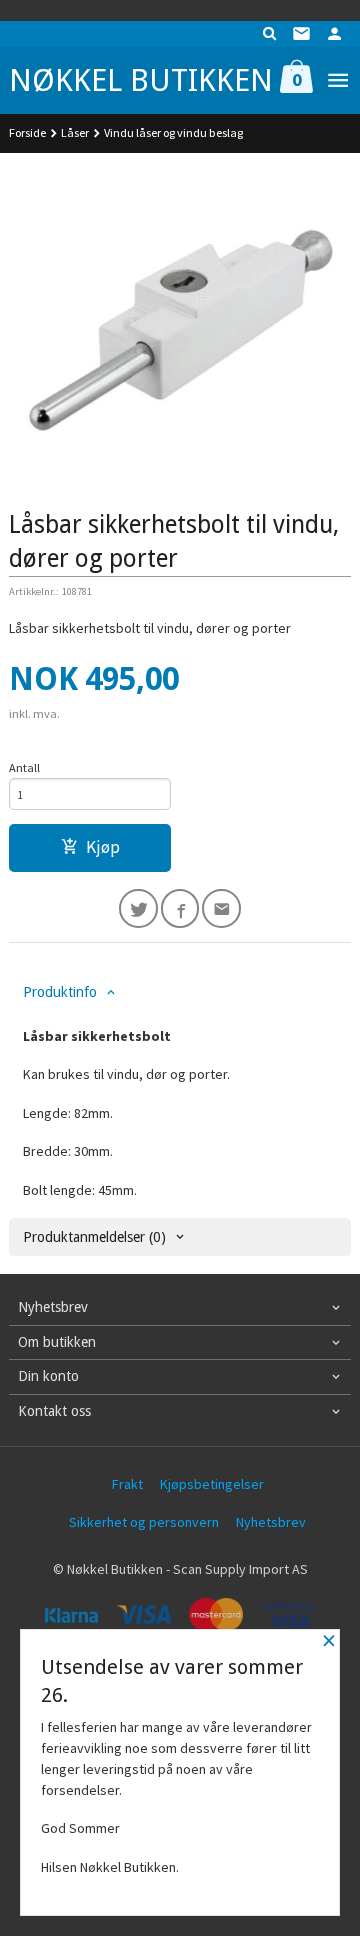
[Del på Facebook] (180, 908)
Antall (24, 767)
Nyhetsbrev (271, 1522)
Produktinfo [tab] (60, 992)
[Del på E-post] (221, 908)
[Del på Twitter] (138, 908)
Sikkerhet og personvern (144, 1522)
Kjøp (103, 847)
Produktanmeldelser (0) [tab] (94, 1237)
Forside (27, 132)
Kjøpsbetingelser (212, 1484)
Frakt (127, 1484)
